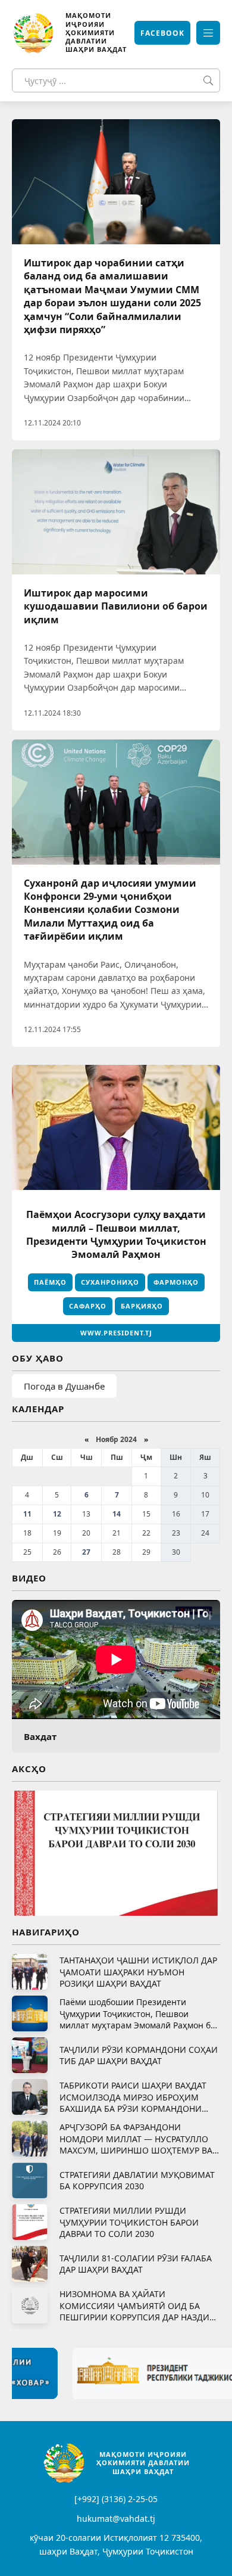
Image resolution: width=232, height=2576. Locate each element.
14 (117, 1514)
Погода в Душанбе (64, 1386)
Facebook (162, 33)
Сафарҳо (88, 1306)
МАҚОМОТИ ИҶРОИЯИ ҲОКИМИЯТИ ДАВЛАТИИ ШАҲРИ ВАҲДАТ (96, 32)
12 (57, 1514)
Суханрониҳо (110, 1282)
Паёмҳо (50, 1282)
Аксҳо (29, 1769)
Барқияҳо (142, 1306)
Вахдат (40, 1736)
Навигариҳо (46, 1932)
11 (27, 1514)
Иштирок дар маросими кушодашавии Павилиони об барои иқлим (116, 606)
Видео (29, 1578)
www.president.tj (116, 1333)
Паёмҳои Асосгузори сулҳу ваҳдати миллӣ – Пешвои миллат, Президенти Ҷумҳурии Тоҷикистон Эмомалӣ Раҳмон (116, 1234)
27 (86, 1552)
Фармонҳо (176, 1282)
